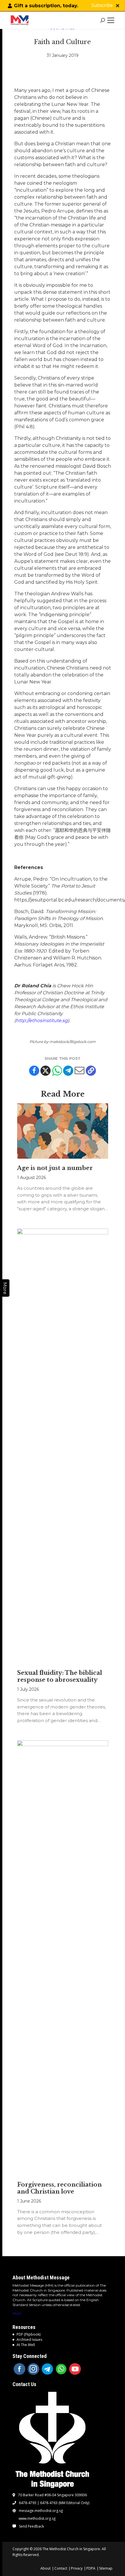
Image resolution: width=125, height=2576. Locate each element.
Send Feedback (31, 2526)
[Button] (118, 6)
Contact (61, 2568)
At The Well (26, 2345)
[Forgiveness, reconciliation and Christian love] (63, 1958)
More (17, 2313)
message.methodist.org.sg (41, 2511)
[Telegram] (68, 1071)
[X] (45, 1071)
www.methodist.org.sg (37, 2519)
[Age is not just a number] (63, 1131)
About (45, 2568)
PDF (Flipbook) (28, 2334)
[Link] (21, 20)
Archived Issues (29, 2340)
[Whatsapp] (57, 1071)
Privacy (77, 2568)
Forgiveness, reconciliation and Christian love (59, 2188)
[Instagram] (33, 2369)
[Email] (80, 1071)
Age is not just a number (55, 1168)
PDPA (91, 2568)
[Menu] (112, 20)
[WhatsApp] (61, 2369)
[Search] (103, 20)
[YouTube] (75, 2369)
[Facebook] (34, 1071)
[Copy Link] (91, 1071)
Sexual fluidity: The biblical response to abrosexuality (60, 1676)
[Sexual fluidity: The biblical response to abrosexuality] (63, 1446)
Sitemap (106, 2568)
